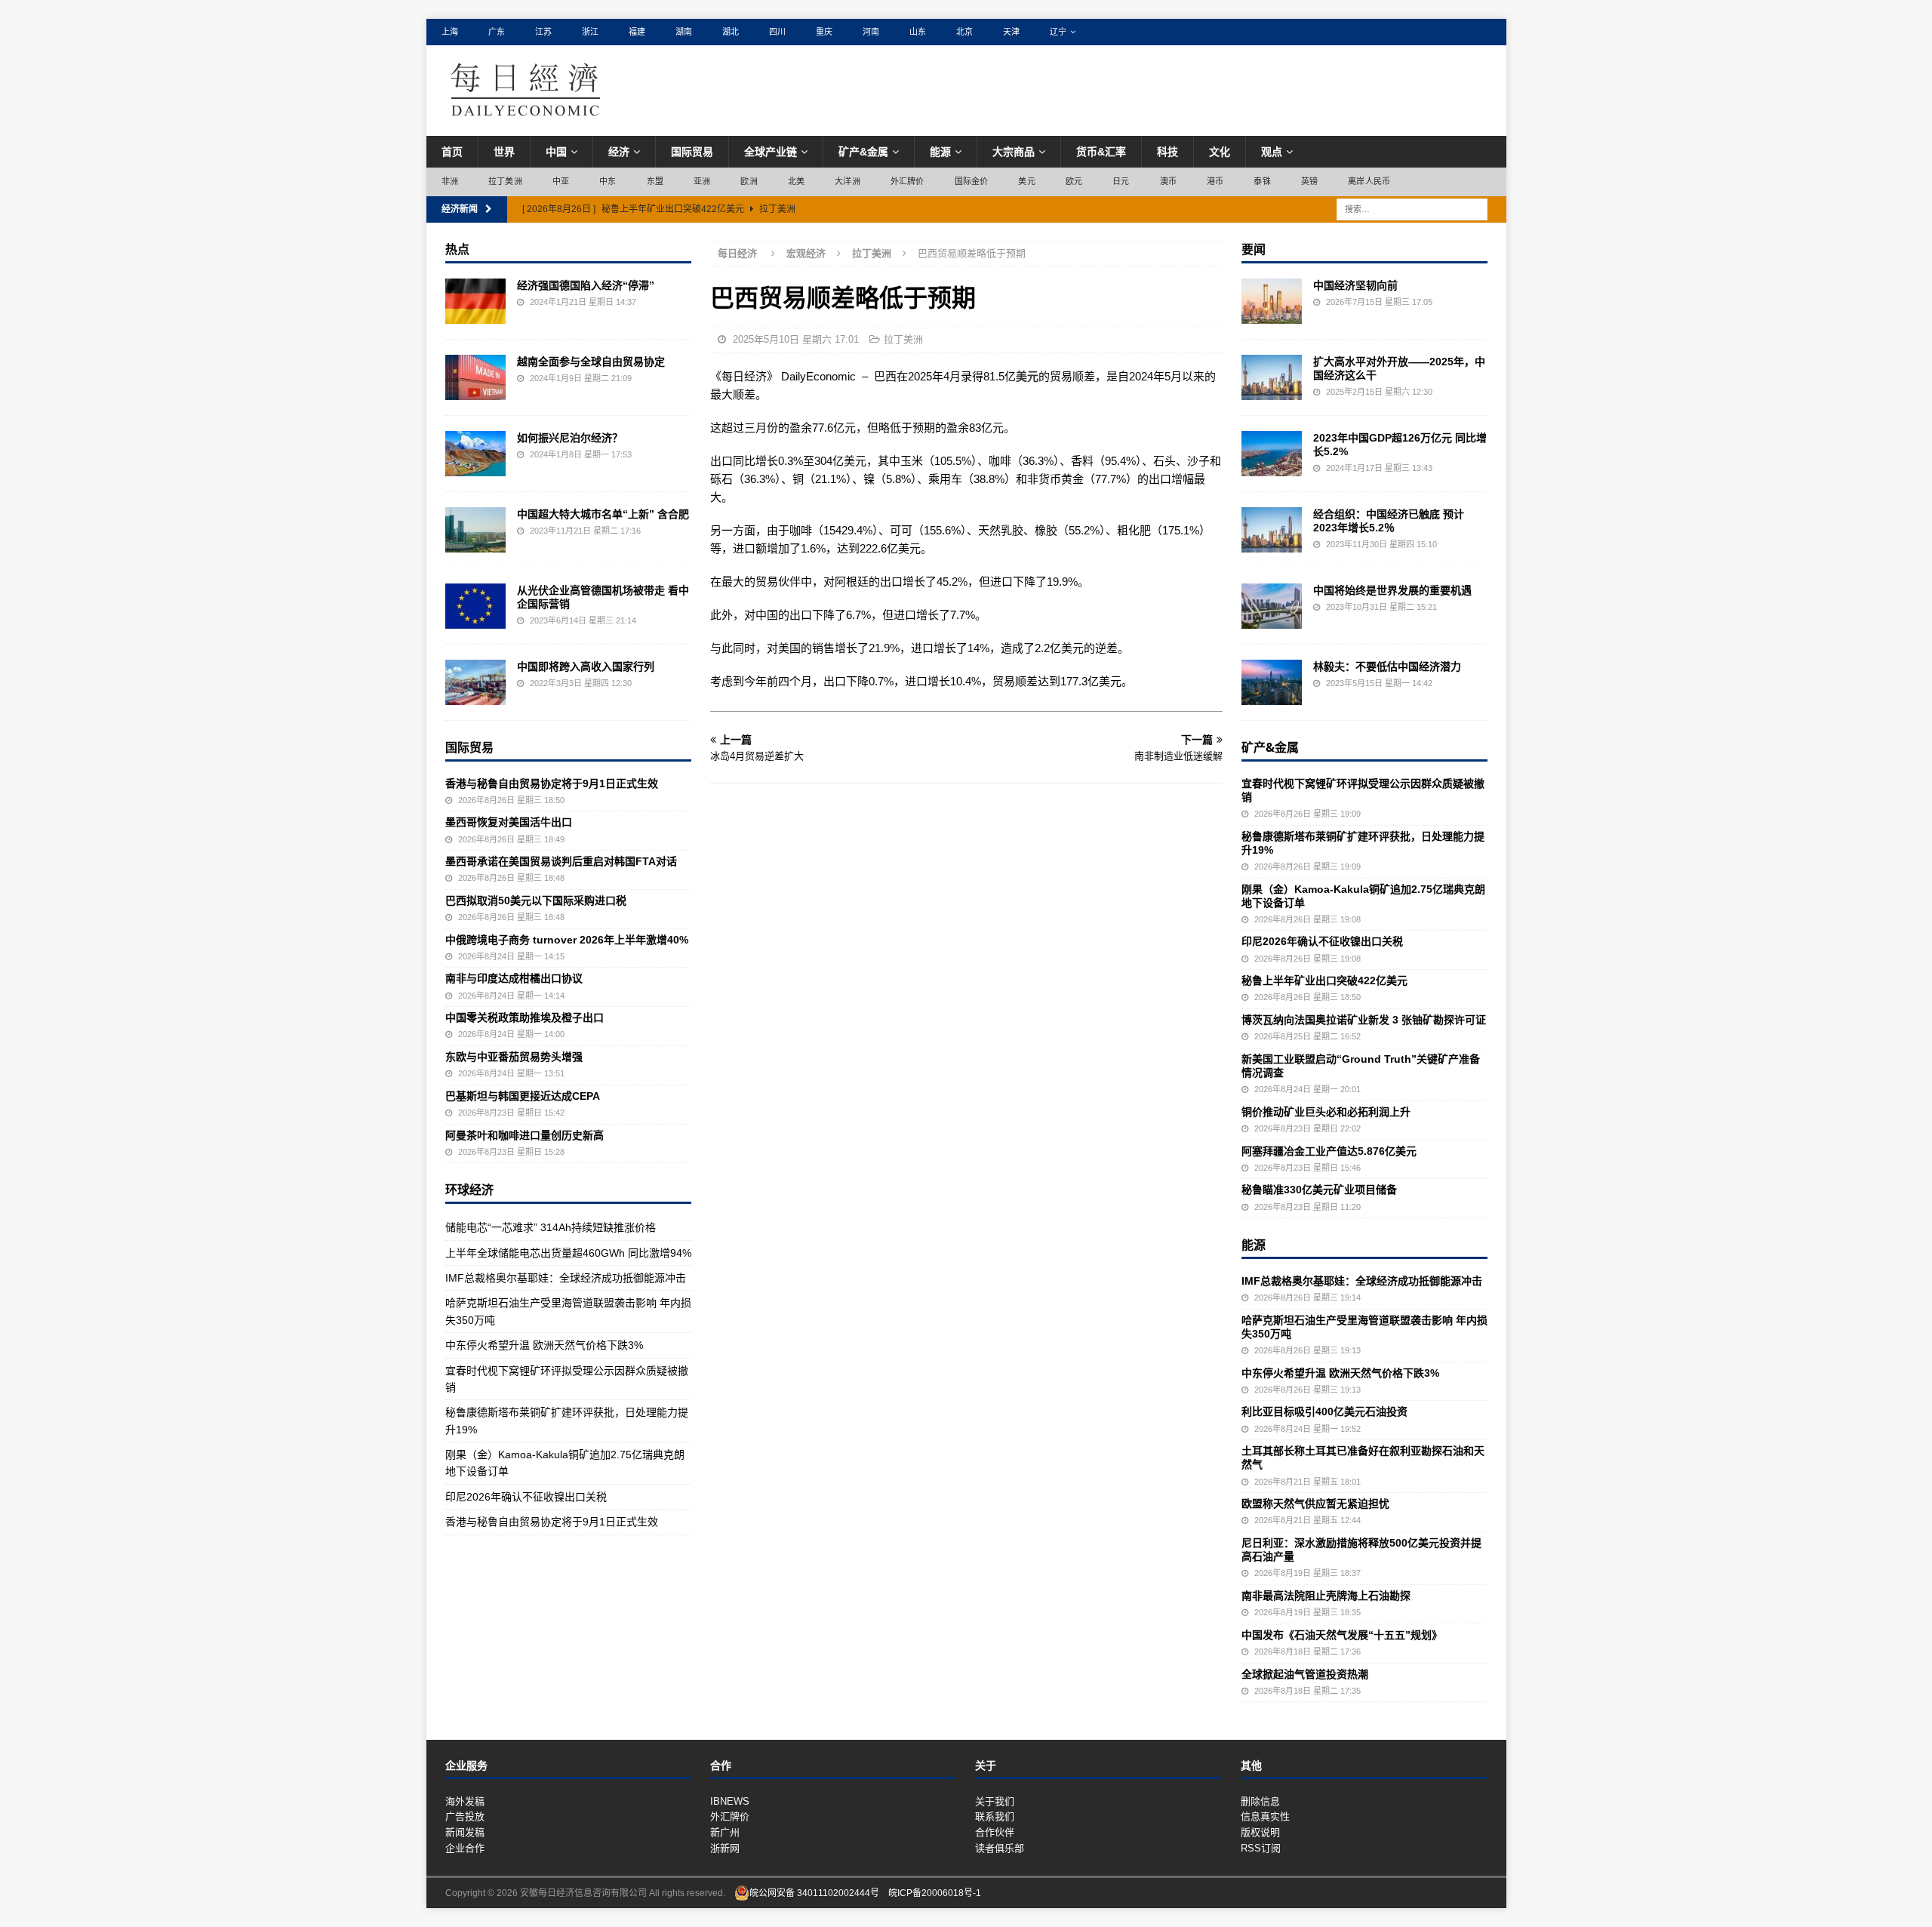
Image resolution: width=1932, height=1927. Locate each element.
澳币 (1168, 181)
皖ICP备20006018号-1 (935, 1893)
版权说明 (1260, 1832)
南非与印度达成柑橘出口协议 (514, 978)
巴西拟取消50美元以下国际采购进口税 (536, 900)
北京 (964, 32)
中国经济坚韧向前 (1355, 285)
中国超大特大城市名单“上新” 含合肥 (603, 514)
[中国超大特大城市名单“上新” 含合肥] (475, 530)
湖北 (731, 32)
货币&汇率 (1101, 152)
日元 (1121, 181)
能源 (940, 152)
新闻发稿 (465, 1832)
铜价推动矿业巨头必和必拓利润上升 (1326, 1112)
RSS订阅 (1261, 1848)
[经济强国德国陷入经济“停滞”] (475, 301)
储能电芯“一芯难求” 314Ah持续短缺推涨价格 (551, 1227)
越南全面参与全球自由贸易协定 (591, 362)
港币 (1215, 181)
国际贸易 (692, 152)
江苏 (543, 32)
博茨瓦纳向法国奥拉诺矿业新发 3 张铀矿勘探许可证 (1364, 1020)
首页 (452, 152)
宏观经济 (806, 253)
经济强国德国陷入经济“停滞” (586, 285)
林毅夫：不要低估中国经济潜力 (1387, 666)
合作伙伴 (995, 1832)
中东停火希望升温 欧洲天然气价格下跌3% (544, 1345)
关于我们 (995, 1801)
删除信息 (1260, 1801)
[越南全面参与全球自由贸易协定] (475, 377)
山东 (918, 32)
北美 (796, 181)
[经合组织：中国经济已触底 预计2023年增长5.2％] (1272, 530)
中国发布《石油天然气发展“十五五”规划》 (1342, 1635)
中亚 (561, 181)
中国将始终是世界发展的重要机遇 (1392, 590)
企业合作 (465, 1848)
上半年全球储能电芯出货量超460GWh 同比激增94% (568, 1253)
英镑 (1309, 181)
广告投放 (465, 1816)
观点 (1272, 152)
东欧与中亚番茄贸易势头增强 (514, 1057)
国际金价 (972, 181)
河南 (871, 32)
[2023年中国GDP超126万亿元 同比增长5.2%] (1272, 454)
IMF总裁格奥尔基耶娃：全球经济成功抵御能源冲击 (566, 1278)
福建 (637, 32)
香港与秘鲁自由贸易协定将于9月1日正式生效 (552, 783)
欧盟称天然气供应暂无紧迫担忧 (1315, 1504)
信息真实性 (1265, 1816)
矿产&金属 (863, 152)
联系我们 (995, 1816)
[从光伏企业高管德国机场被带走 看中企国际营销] (475, 606)
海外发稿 (465, 1801)
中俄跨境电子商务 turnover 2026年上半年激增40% (567, 940)
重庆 (824, 32)
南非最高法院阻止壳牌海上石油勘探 (1326, 1596)
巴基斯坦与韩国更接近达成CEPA (523, 1096)
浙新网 (725, 1848)
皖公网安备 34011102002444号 (814, 1893)
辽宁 (1058, 32)
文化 (1220, 152)
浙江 (590, 32)
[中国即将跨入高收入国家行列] (475, 682)
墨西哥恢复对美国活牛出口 (509, 822)
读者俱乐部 (1000, 1848)
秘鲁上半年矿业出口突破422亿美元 (1324, 980)
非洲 (450, 181)
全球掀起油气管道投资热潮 (1305, 1674)
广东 (497, 32)
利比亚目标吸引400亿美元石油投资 (1324, 1411)
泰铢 (1262, 181)
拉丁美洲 (505, 181)
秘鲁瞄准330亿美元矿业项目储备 (1319, 1190)
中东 (608, 181)
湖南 (684, 32)
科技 (1168, 152)
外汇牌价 (908, 181)
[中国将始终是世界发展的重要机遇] (1272, 606)
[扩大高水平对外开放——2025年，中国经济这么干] (1272, 377)
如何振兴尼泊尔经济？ (570, 438)
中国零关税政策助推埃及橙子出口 (525, 1017)
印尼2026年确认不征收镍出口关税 (526, 1497)
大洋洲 (848, 181)
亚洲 (702, 181)
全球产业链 (771, 152)
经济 (619, 152)
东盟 (655, 181)
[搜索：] (1412, 208)
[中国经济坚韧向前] (1272, 301)
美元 (1026, 181)
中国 (556, 152)
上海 (450, 32)
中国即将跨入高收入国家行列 (586, 666)
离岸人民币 (1369, 181)
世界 (504, 152)
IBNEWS (730, 1801)
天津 (1011, 32)
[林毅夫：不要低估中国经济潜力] (1272, 682)
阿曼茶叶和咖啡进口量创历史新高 (525, 1135)
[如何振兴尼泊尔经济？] (475, 454)
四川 (777, 32)
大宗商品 (1014, 152)
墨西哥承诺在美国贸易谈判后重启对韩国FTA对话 (561, 861)
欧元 (1074, 181)
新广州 (725, 1832)
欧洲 (749, 181)
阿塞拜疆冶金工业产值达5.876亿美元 (1329, 1151)
